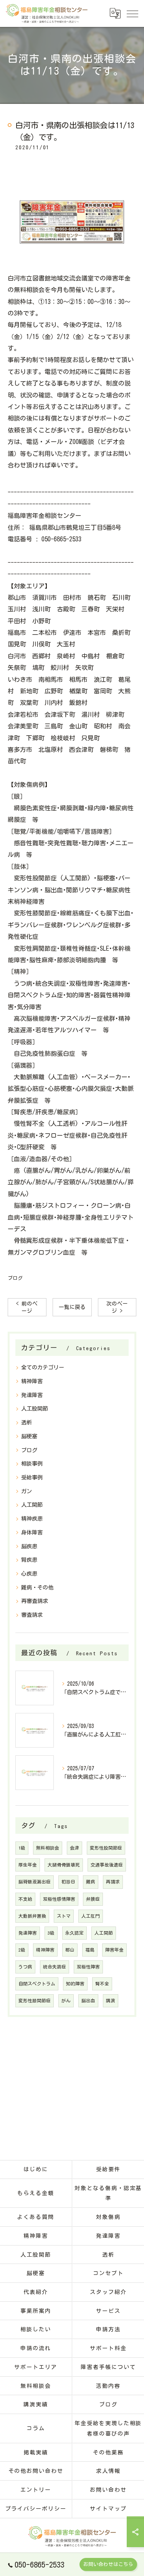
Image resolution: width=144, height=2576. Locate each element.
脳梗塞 (29, 1436)
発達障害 (32, 1395)
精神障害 (32, 1381)
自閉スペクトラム (37, 1984)
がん (66, 2001)
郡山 (70, 1950)
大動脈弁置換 (32, 1916)
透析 (26, 1422)
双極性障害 (88, 1967)
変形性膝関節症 (35, 2001)
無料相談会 (48, 1848)
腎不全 (102, 1984)
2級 (22, 1950)
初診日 (68, 1882)
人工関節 (32, 1505)
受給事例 (32, 1477)
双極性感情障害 (59, 1899)
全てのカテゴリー (43, 1367)
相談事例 (32, 1464)
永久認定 (74, 1933)
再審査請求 (35, 1601)
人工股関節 (35, 1409)
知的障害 (75, 1984)
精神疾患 (32, 1519)
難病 (91, 1882)
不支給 (25, 1899)
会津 (74, 1848)
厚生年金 (28, 1865)
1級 (22, 1848)
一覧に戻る (72, 1307)
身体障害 (32, 1533)
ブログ (15, 1278)
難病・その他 (37, 1588)
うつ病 (25, 1967)
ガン (26, 1491)
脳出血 (88, 2001)
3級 (51, 1933)
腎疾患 (29, 1560)
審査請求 (32, 1615)
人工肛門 (91, 1916)
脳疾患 (29, 1546)
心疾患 (29, 1574)
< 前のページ (27, 1307)
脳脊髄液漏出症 (35, 1882)
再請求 (113, 1882)
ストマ (64, 1916)
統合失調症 (55, 1967)
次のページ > (117, 1307)
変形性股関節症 (106, 1848)
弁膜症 (93, 1899)
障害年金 (114, 1950)
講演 (111, 2001)
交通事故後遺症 (107, 1865)
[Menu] (132, 13)
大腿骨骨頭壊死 (64, 1865)
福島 (90, 1950)
